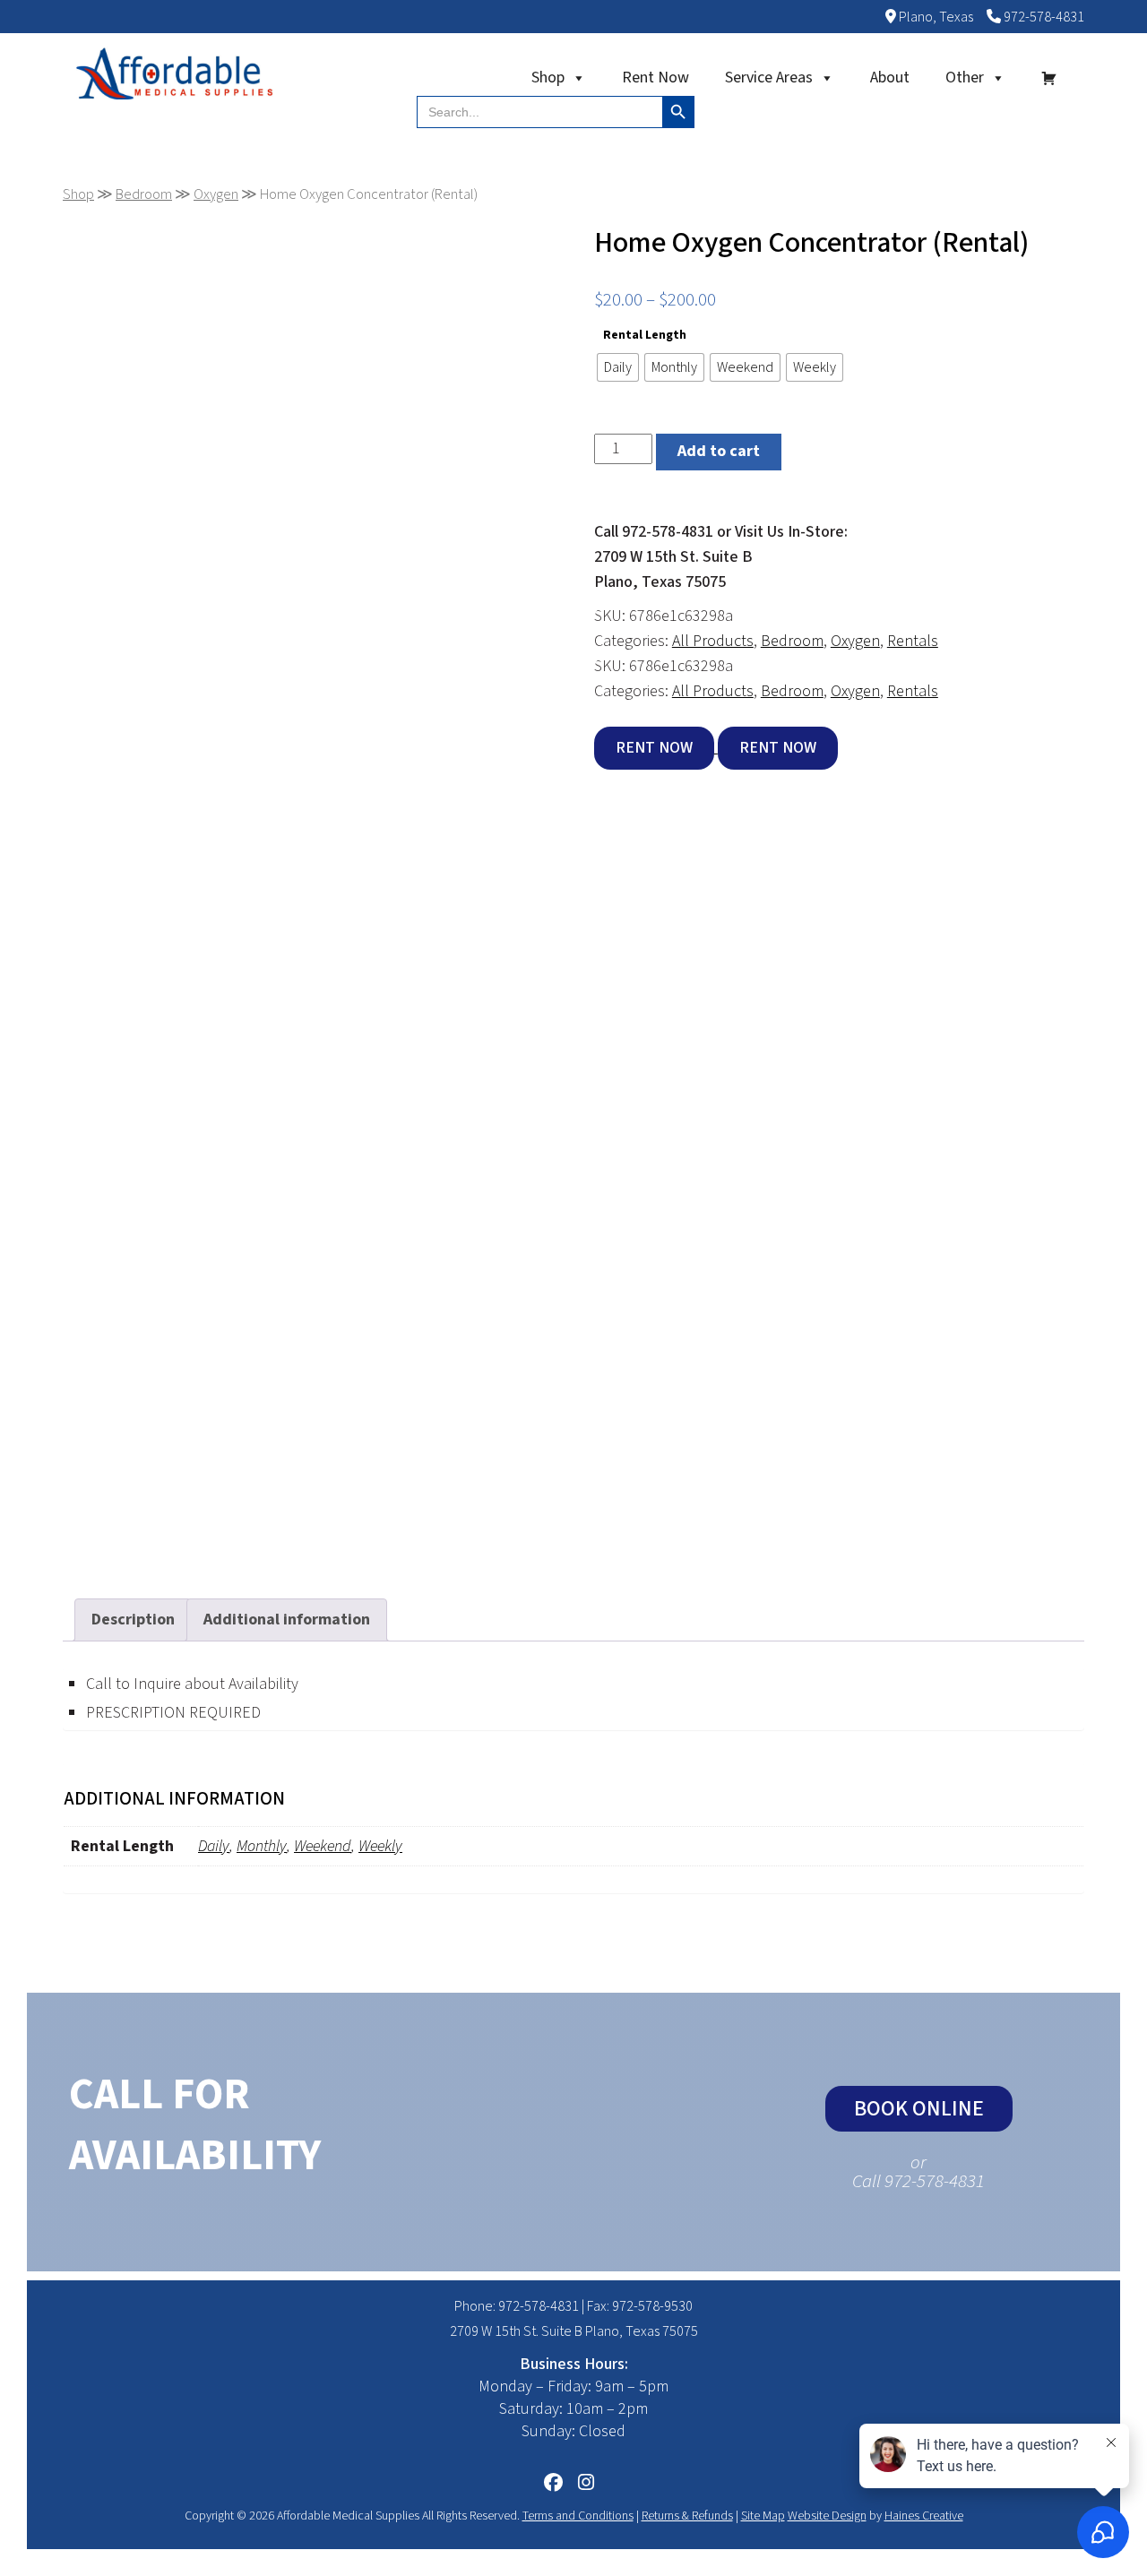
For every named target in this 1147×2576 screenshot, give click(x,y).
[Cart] (1049, 78)
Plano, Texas (935, 17)
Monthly (262, 1846)
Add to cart (719, 451)
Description (133, 1620)
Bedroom (144, 194)
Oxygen (216, 194)
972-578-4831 (1043, 17)
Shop (548, 78)
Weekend (323, 1846)
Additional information (287, 1620)
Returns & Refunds (687, 2516)
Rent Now (655, 78)
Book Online (919, 2109)
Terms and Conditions (578, 2516)
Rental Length (645, 335)
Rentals (913, 641)
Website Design (827, 2516)
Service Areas (769, 78)
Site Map (763, 2516)
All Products (713, 641)
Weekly (380, 1846)
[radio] (618, 367)
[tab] (133, 1620)
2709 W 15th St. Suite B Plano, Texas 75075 (574, 2331)
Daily (214, 1846)
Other (965, 78)
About (890, 78)
